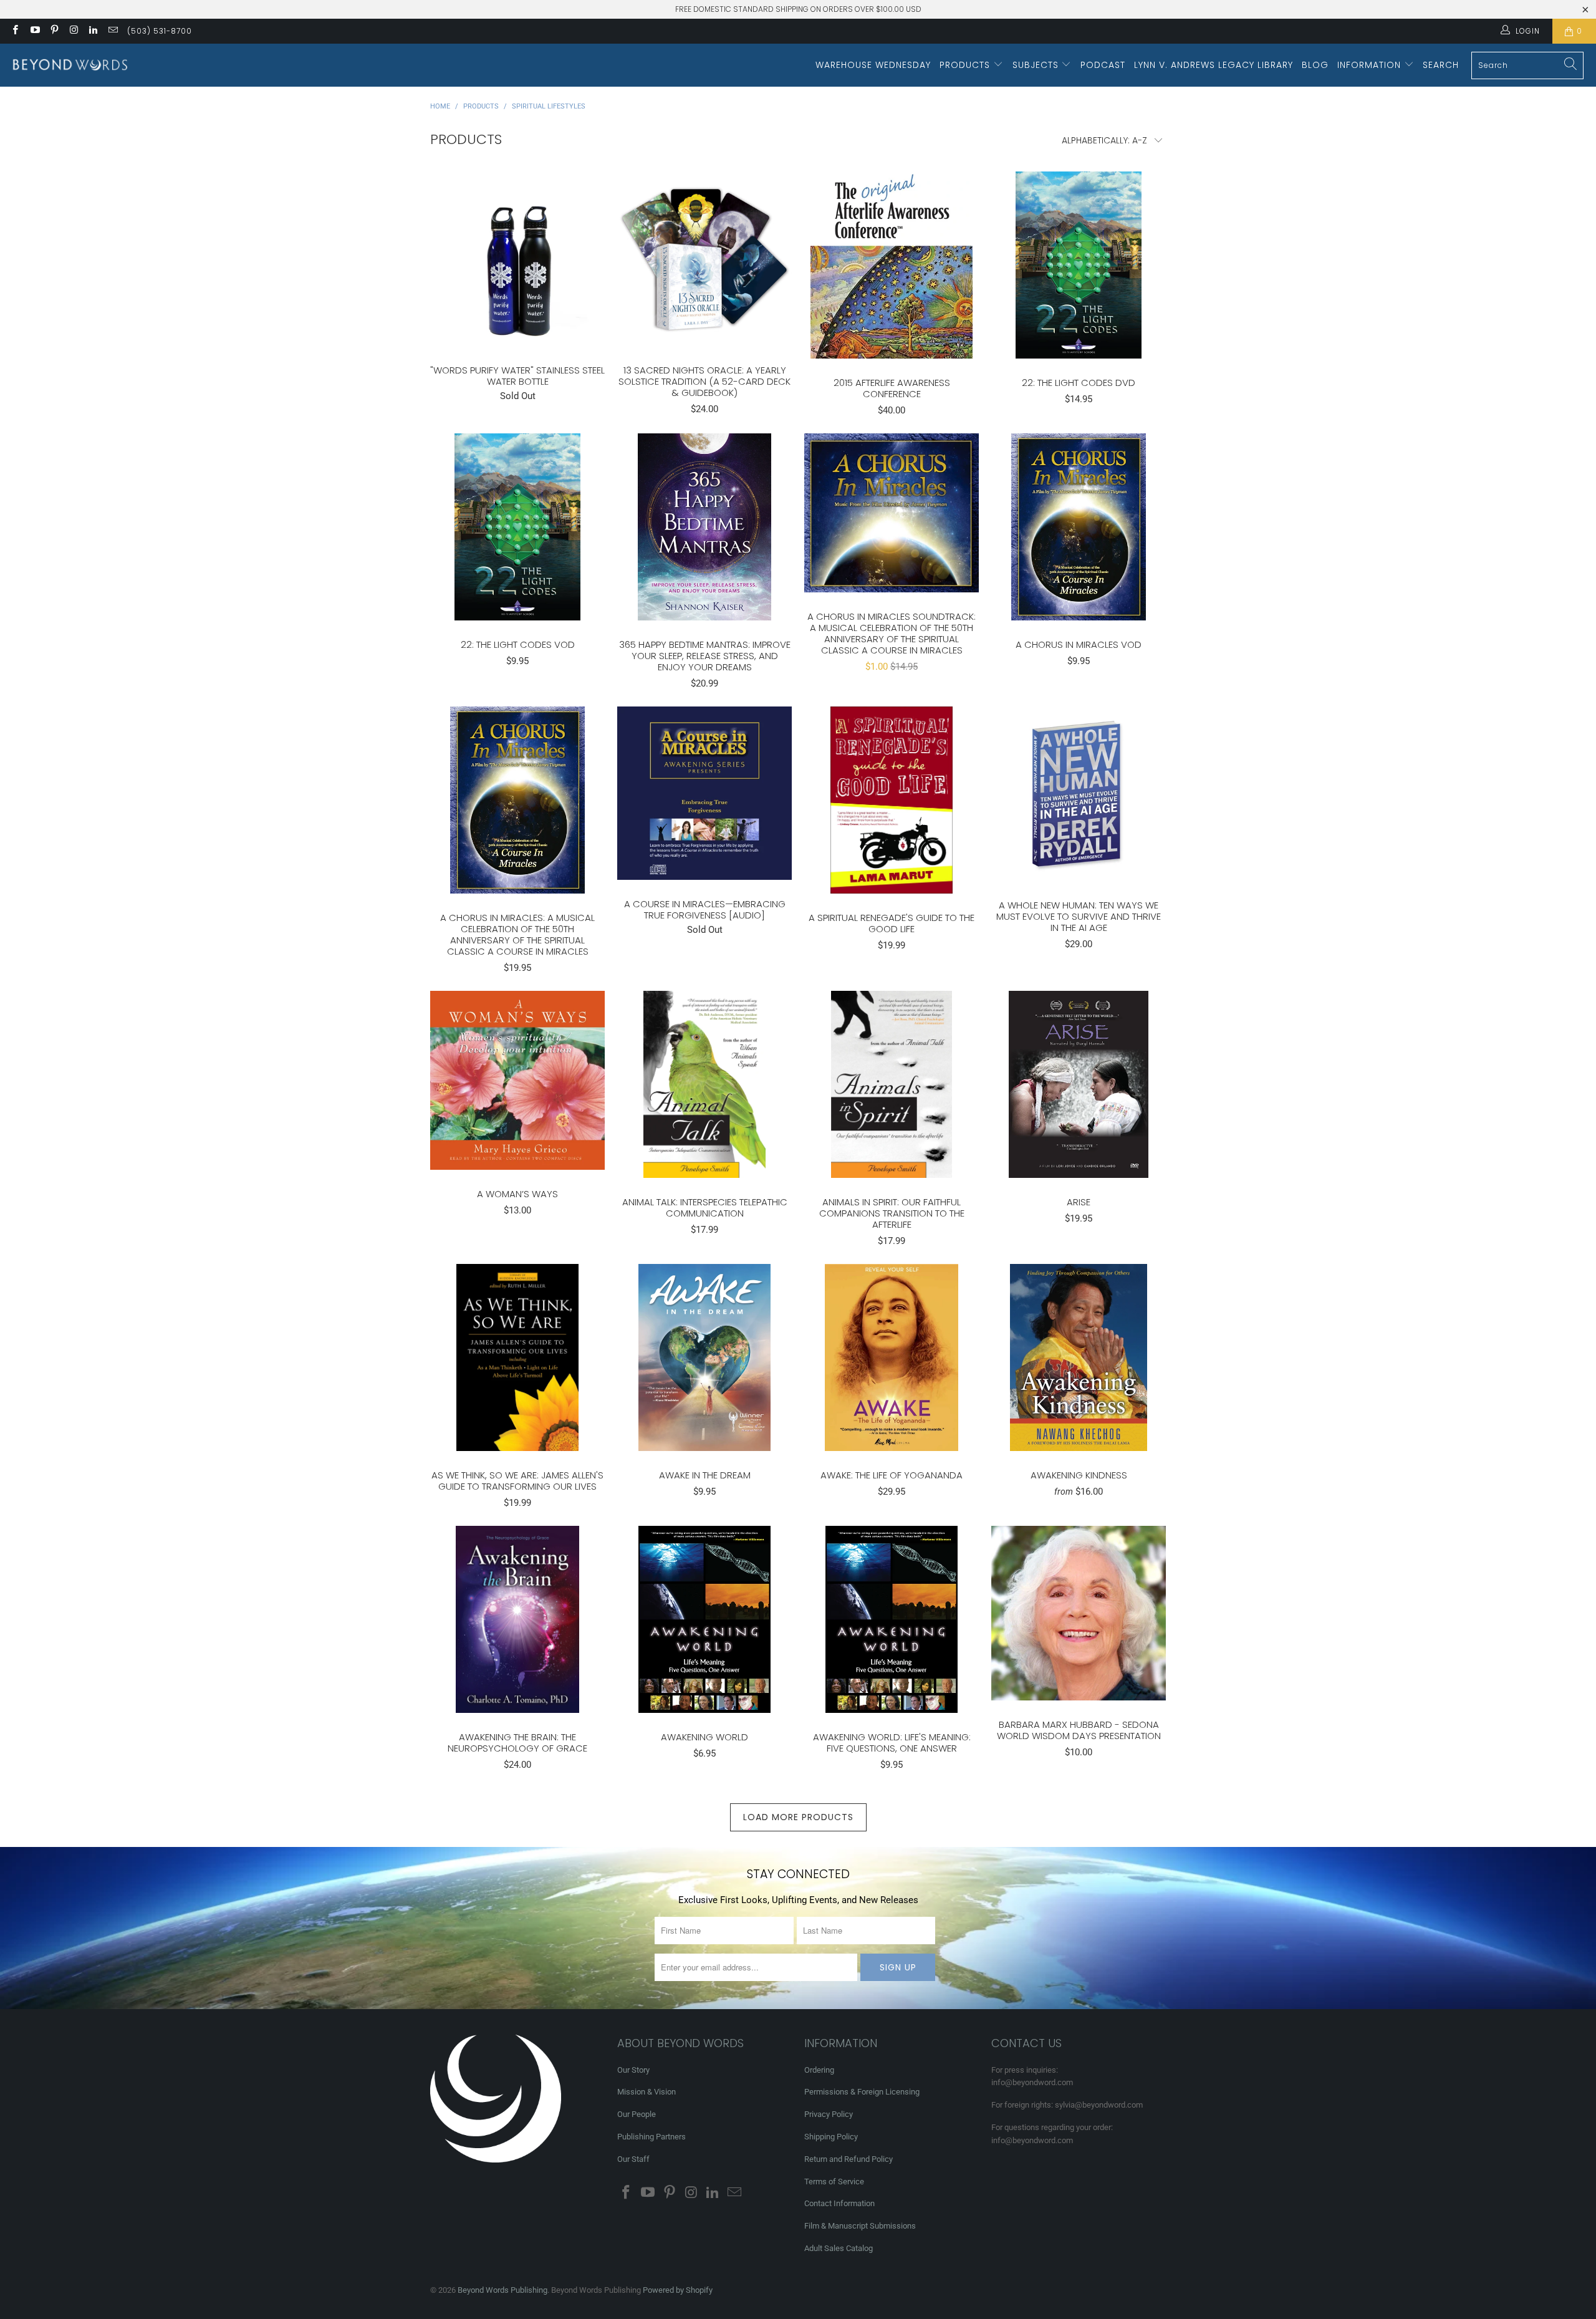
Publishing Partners (651, 2137)
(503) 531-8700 (160, 31)
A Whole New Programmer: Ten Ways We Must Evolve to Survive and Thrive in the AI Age (1079, 794)
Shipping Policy (831, 2137)
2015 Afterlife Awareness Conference (892, 265)
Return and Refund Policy (848, 2159)
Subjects (1037, 65)
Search (1441, 65)
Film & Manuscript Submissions (860, 2226)
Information (1371, 65)
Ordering (819, 2070)
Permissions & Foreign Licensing (862, 2092)
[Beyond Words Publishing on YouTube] (34, 31)
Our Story (633, 2070)
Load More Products (798, 1817)
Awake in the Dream (704, 1357)
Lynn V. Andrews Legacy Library (1214, 65)
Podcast (1103, 65)
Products (966, 65)
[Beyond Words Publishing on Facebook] (15, 31)
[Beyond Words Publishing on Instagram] (73, 31)
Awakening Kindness (1079, 1357)
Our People (637, 2114)
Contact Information (839, 2203)
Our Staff (633, 2159)
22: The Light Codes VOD (517, 527)
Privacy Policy (829, 2114)
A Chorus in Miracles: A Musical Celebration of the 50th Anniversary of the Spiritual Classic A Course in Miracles (517, 800)
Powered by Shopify (678, 2290)
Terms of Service (834, 2182)
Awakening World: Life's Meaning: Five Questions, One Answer (892, 1619)
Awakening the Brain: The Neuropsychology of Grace (517, 1619)
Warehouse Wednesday (873, 65)
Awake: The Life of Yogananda (892, 1357)
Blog (1315, 65)
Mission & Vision (647, 2092)
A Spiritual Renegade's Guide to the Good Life (892, 800)
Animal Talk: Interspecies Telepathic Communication (704, 1084)
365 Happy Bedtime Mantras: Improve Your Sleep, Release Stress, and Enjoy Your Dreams (704, 527)
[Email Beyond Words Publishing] (112, 31)
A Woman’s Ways (517, 1080)
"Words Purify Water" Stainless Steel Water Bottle (517, 259)
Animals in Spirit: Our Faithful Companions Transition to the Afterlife (892, 1084)
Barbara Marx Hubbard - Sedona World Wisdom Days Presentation (1079, 1613)
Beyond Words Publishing (502, 2290)
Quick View (517, 286)
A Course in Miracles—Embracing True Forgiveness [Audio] (704, 793)
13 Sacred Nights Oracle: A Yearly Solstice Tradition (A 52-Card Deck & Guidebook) (704, 259)
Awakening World (704, 1619)
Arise (1079, 1084)
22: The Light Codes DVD (1079, 265)
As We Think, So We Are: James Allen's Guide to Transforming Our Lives (517, 1357)
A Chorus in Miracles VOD (1079, 527)
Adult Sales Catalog (839, 2248)
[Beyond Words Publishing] (70, 65)
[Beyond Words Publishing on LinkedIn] (93, 31)
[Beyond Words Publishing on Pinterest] (54, 31)
